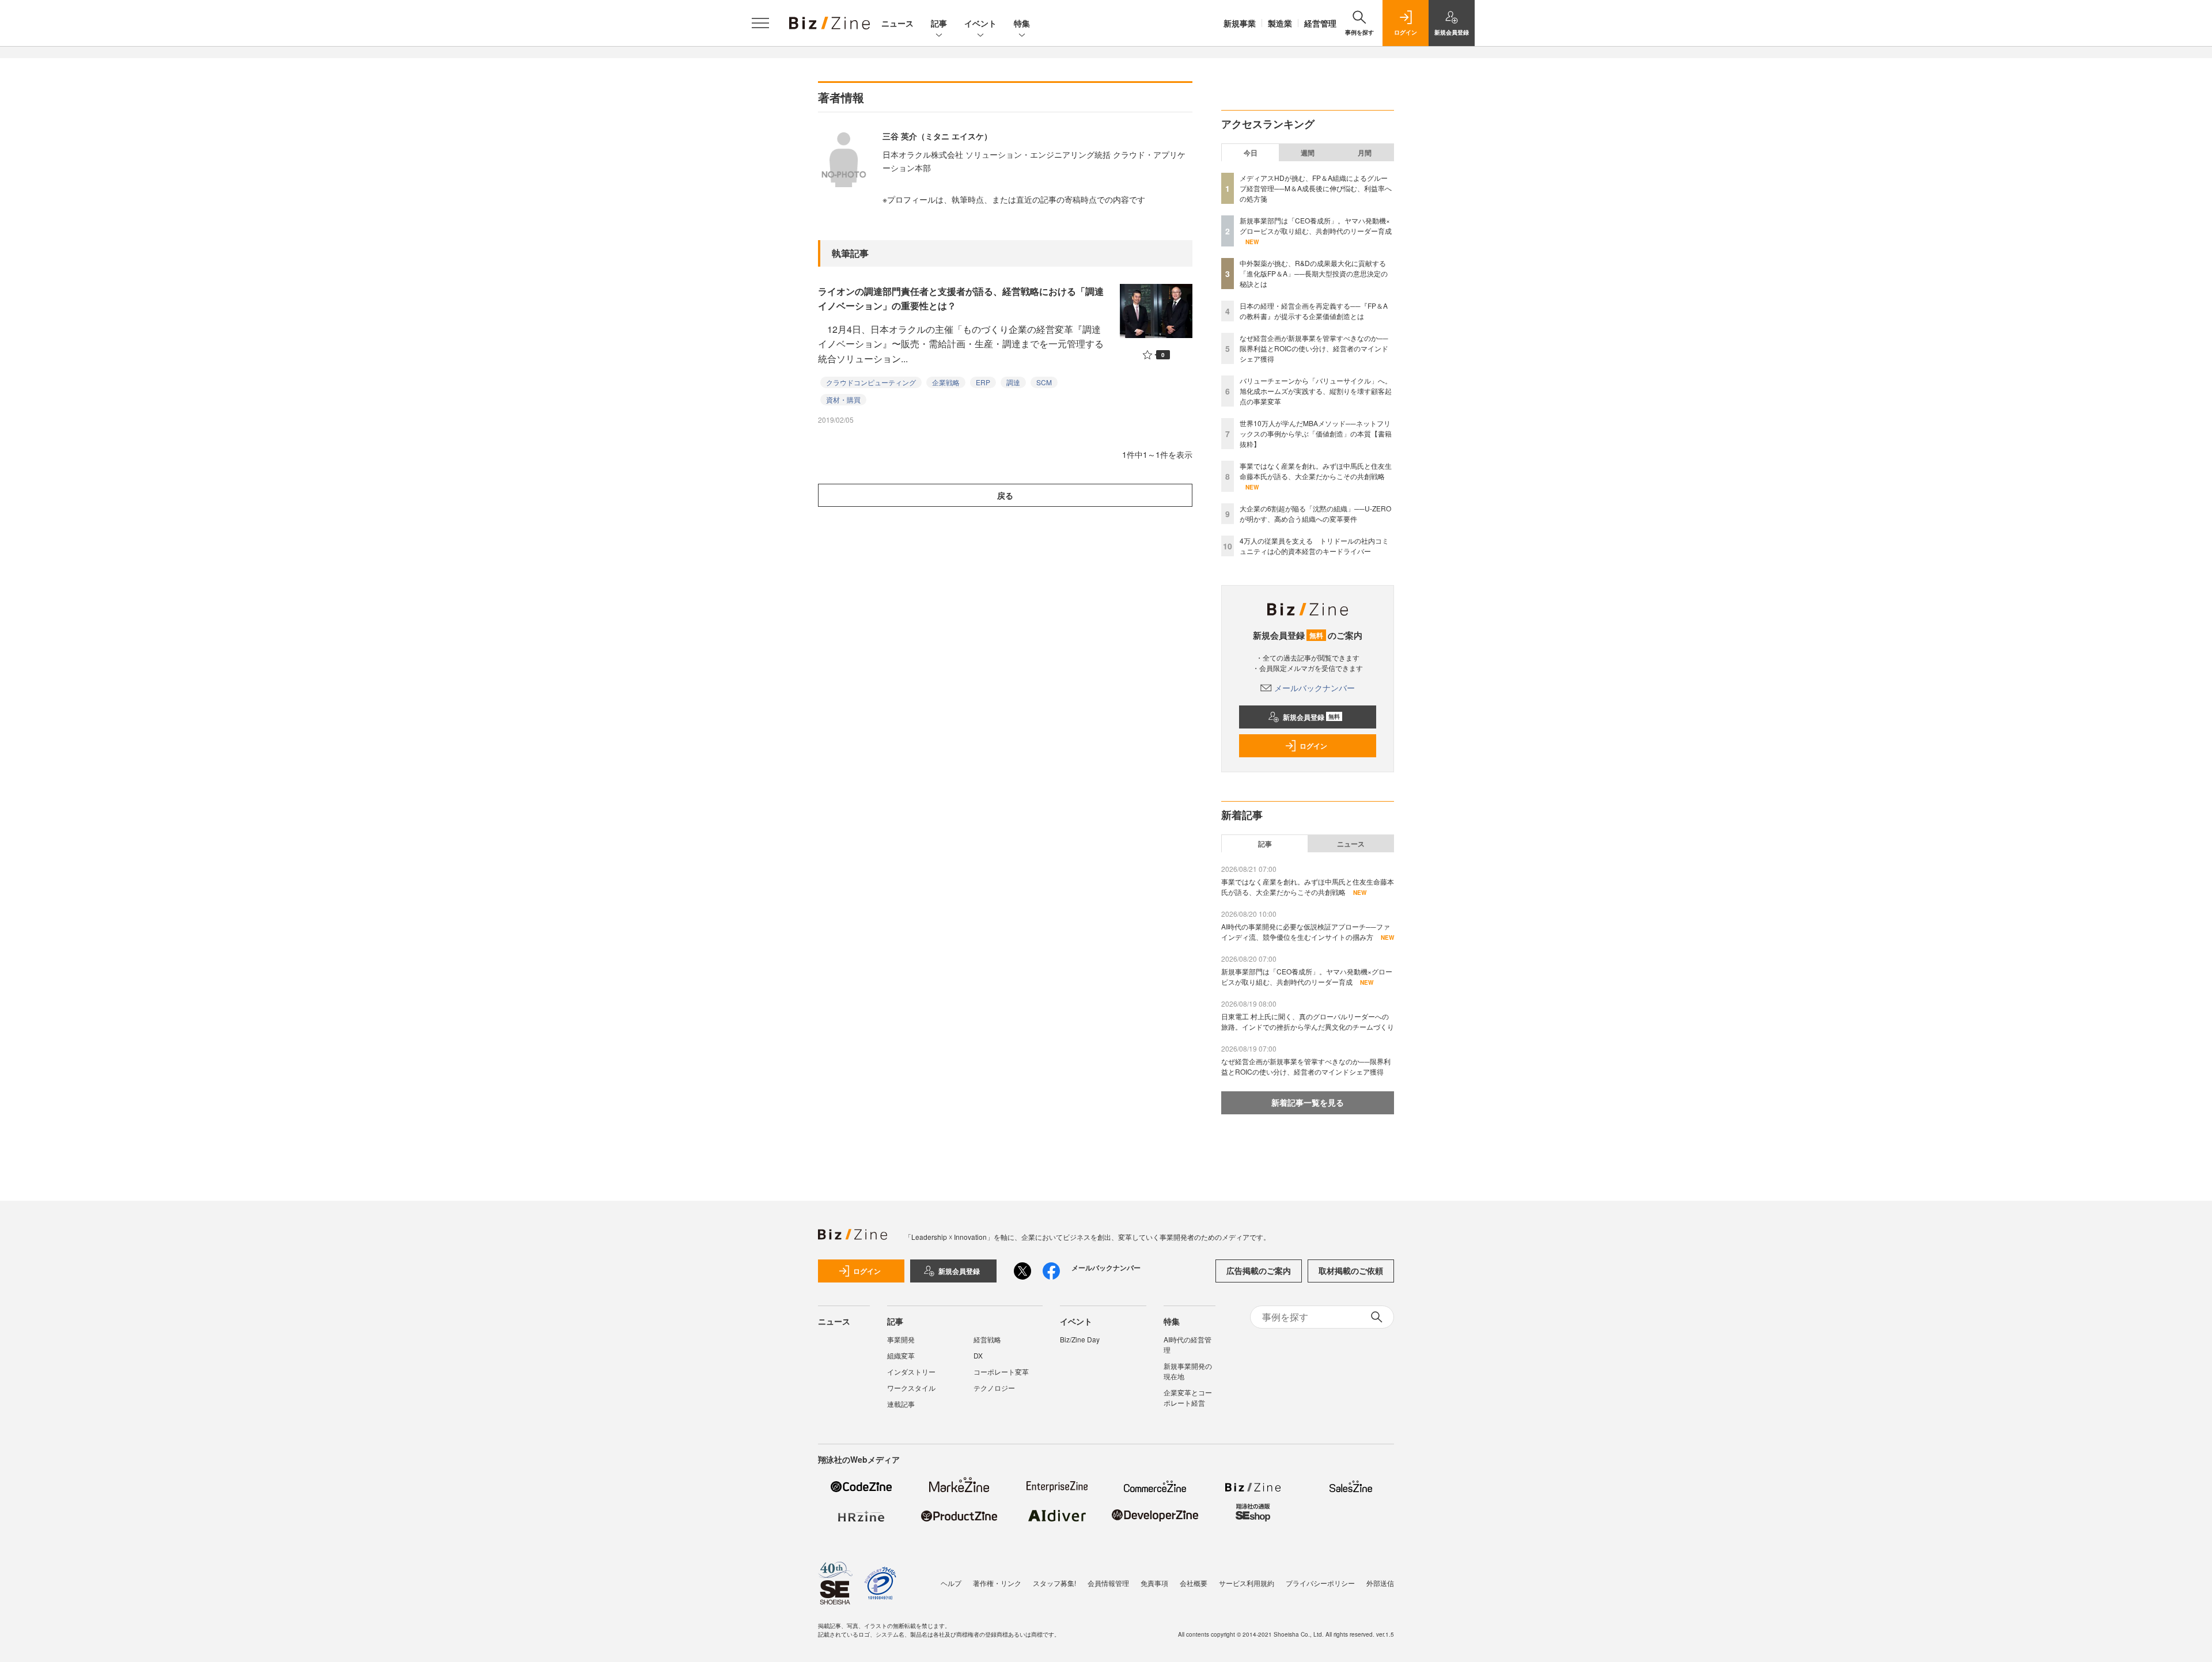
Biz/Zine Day (1080, 1339)
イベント (980, 23)
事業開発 (901, 1339)
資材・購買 (843, 399)
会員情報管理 (1108, 1583)
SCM (1044, 382)
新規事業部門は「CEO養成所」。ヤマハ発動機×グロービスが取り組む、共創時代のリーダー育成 (1316, 225)
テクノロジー (994, 1388)
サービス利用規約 (1247, 1583)
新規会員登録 (1311, 717)
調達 (1013, 382)
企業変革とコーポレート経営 (1188, 1397)
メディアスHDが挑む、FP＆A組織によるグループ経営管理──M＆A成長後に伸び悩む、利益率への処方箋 (1316, 188)
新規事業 (1240, 23)
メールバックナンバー (1315, 688)
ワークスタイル (911, 1388)
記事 (939, 23)
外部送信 (1380, 1583)
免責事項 (1154, 1583)
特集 (1022, 23)
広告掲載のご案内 (1259, 1270)
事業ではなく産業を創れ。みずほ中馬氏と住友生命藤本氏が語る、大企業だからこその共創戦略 (1316, 471)
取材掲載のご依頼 (1351, 1270)
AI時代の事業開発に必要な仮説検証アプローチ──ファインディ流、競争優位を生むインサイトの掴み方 (1306, 931)
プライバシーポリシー (1320, 1583)
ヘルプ (951, 1583)
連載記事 (901, 1404)
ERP (983, 382)
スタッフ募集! (1054, 1583)
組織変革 (901, 1355)
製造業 (1280, 23)
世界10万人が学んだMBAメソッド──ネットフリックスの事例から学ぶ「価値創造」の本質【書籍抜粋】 (1316, 433)
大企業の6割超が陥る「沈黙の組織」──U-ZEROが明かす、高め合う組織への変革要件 (1315, 513)
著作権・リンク (997, 1583)
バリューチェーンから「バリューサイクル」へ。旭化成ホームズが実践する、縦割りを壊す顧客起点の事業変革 (1316, 391)
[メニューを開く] (760, 23)
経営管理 (1320, 23)
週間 (1308, 153)
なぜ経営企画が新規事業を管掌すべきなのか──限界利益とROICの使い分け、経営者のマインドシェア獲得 (1314, 348)
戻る (1005, 495)
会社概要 (1194, 1583)
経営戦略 (987, 1339)
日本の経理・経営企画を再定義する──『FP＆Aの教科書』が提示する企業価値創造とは (1314, 311)
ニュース (897, 23)
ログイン (1313, 746)
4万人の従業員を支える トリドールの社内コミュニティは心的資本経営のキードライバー (1314, 546)
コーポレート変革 (1001, 1371)
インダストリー (911, 1371)
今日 (1251, 153)
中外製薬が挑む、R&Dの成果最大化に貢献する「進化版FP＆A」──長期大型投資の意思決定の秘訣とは (1314, 273)
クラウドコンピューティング (871, 382)
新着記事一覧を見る (1308, 1102)
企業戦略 (946, 382)
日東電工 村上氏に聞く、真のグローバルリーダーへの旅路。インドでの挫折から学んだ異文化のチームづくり (1308, 1021)
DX (978, 1355)
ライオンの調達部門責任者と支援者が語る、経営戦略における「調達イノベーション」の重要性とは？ (961, 299)
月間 (1365, 153)
